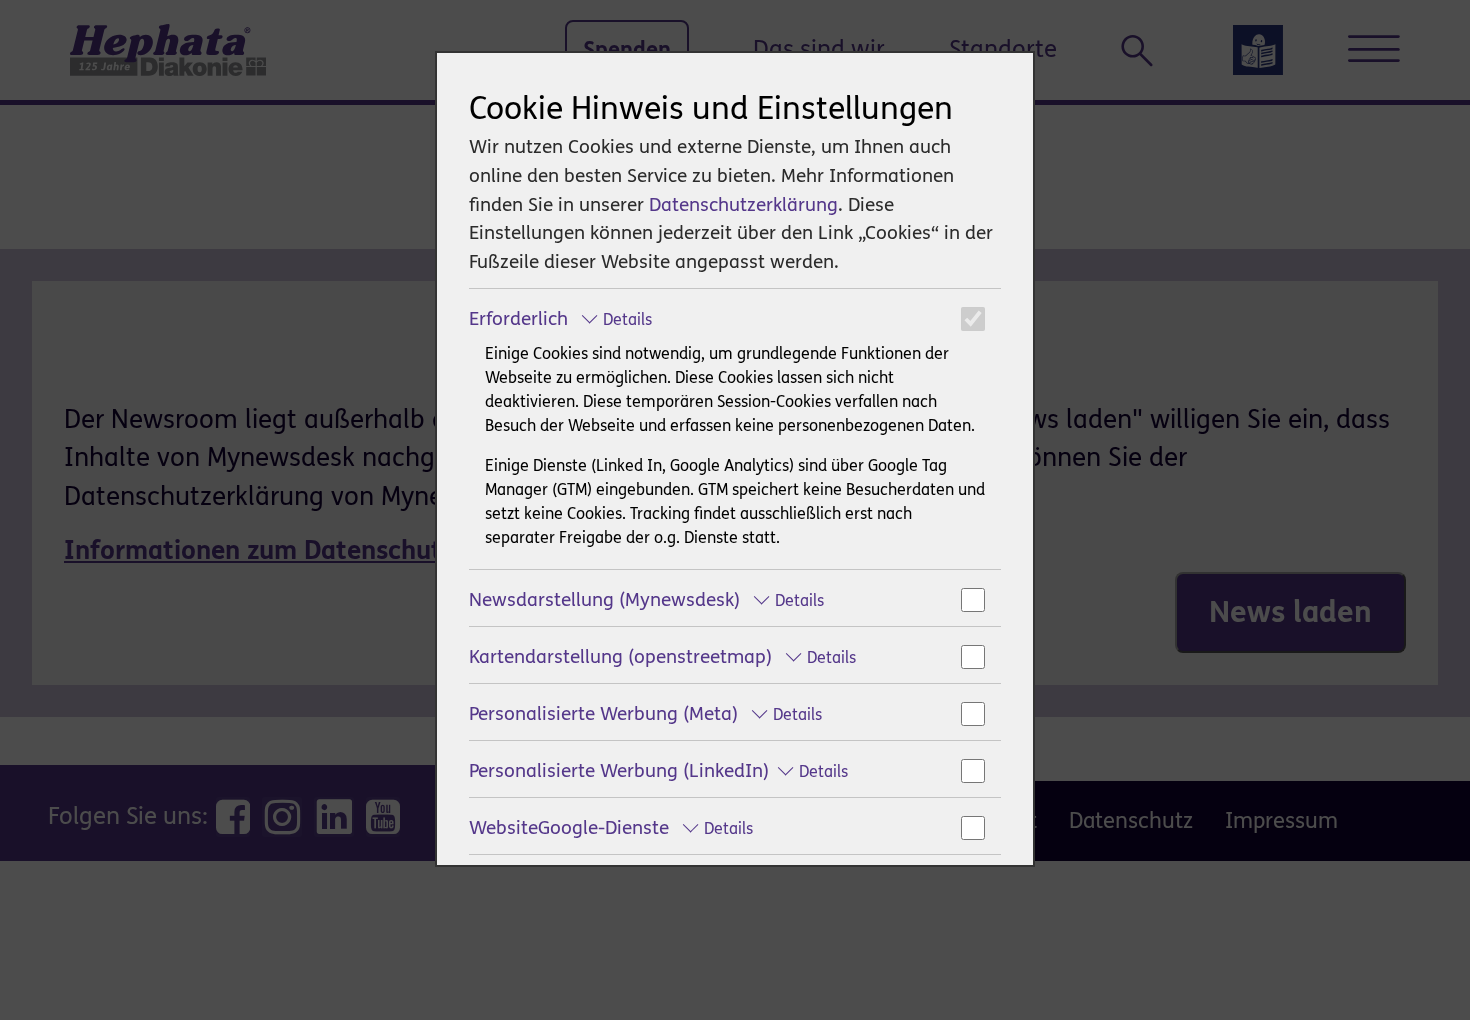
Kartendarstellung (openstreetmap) (662, 656)
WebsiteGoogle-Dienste (611, 827)
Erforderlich (560, 318)
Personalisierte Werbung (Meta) (645, 713)
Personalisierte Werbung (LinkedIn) (658, 770)
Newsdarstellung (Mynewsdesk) (646, 599)
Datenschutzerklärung (743, 204)
